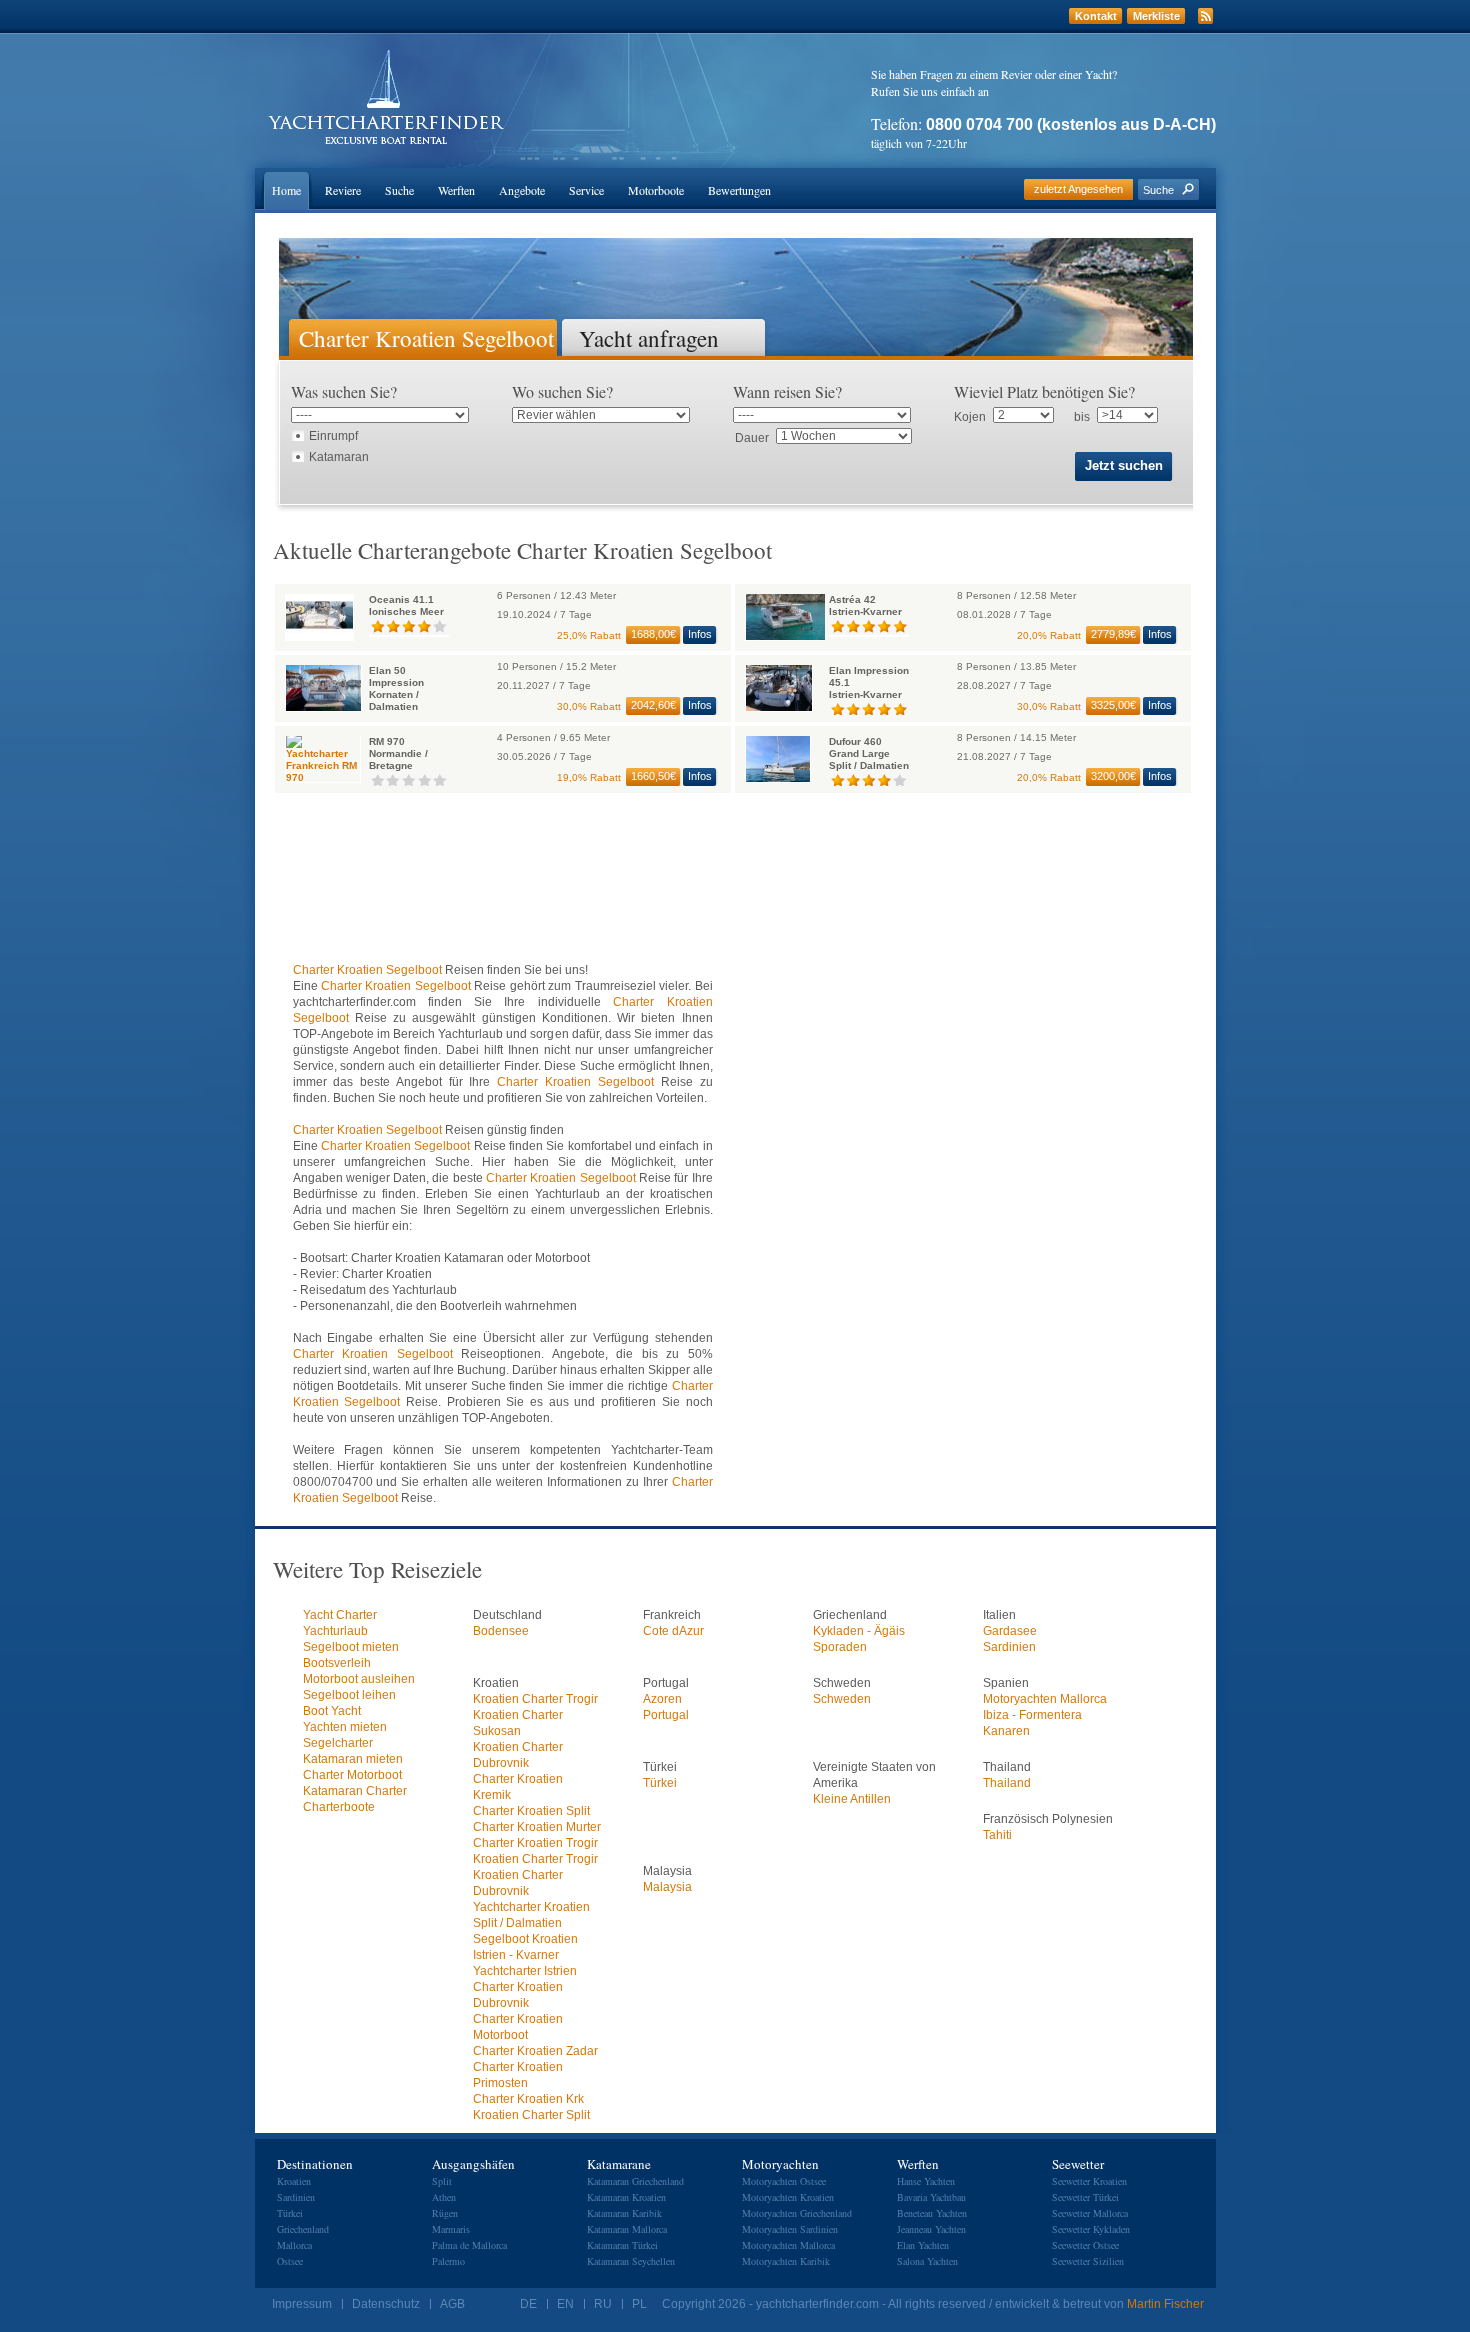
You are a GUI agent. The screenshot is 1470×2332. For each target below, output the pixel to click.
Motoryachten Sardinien (790, 2229)
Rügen (445, 2213)
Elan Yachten (923, 2245)
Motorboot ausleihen (359, 1679)
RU (603, 2304)
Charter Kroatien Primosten (518, 2075)
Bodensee (501, 1631)
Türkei (660, 1783)
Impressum (302, 2304)
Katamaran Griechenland (635, 2181)
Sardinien (1009, 1647)
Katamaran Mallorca (627, 2229)
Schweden (842, 1699)
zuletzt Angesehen (1078, 189)
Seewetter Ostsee (1085, 2245)
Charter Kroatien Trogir (535, 1843)
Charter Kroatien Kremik (518, 1787)
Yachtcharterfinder (386, 97)
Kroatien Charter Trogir (535, 1699)
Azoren (662, 1699)
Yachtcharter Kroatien (531, 1907)
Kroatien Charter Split (531, 2115)
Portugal (666, 1715)
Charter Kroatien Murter (537, 1827)
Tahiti (997, 1835)
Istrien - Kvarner (516, 1955)
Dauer (752, 438)
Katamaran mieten (353, 1759)
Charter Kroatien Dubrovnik (518, 1995)
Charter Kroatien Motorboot (518, 2027)
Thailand (1007, 1783)
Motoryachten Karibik (786, 2261)
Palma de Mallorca (469, 2245)
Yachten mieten (345, 1727)
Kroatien (294, 2181)
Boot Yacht (332, 1711)
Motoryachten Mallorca (1045, 1699)
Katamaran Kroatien (626, 2197)
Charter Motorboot (352, 1775)
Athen (444, 2197)
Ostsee (290, 2261)
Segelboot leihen (349, 1695)
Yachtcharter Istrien (525, 1971)
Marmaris (451, 2229)
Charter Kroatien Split (531, 1811)
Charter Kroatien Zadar (535, 2051)
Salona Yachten (927, 2261)
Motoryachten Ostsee (784, 2181)
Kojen (970, 417)
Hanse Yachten (926, 2181)
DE (528, 2304)
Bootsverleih (337, 1663)
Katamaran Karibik (624, 2213)
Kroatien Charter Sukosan (518, 1723)
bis (1082, 417)
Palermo (448, 2261)
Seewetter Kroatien (1089, 2181)
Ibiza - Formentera (1032, 1715)
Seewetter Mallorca (1090, 2213)
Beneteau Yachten (932, 2213)
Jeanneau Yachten (931, 2229)
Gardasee (1010, 1631)
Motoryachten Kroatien (788, 2197)
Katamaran (339, 457)
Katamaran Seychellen (631, 2261)
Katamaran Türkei (622, 2245)
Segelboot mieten (351, 1647)
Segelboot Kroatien (525, 1939)
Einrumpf (333, 436)
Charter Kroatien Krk (528, 2099)
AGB (452, 2304)
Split (442, 2181)
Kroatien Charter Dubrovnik (518, 1755)
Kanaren (1006, 1731)
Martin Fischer (1165, 2304)
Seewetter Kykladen (1091, 2229)
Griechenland (303, 2229)
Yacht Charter (340, 1615)
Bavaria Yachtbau (931, 2197)
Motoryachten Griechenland (797, 2213)
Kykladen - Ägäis (859, 1631)
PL (639, 2304)
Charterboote (339, 1807)
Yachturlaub (335, 1631)
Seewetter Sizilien (1088, 2261)
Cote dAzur (673, 1631)
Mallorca (294, 2245)
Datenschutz (386, 2304)
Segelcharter (338, 1743)
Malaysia (667, 1887)
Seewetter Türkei (1085, 2197)
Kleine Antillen (852, 1799)
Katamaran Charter (355, 1791)
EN (565, 2304)
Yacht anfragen (649, 337)
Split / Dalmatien (517, 1923)
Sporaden (840, 1647)
